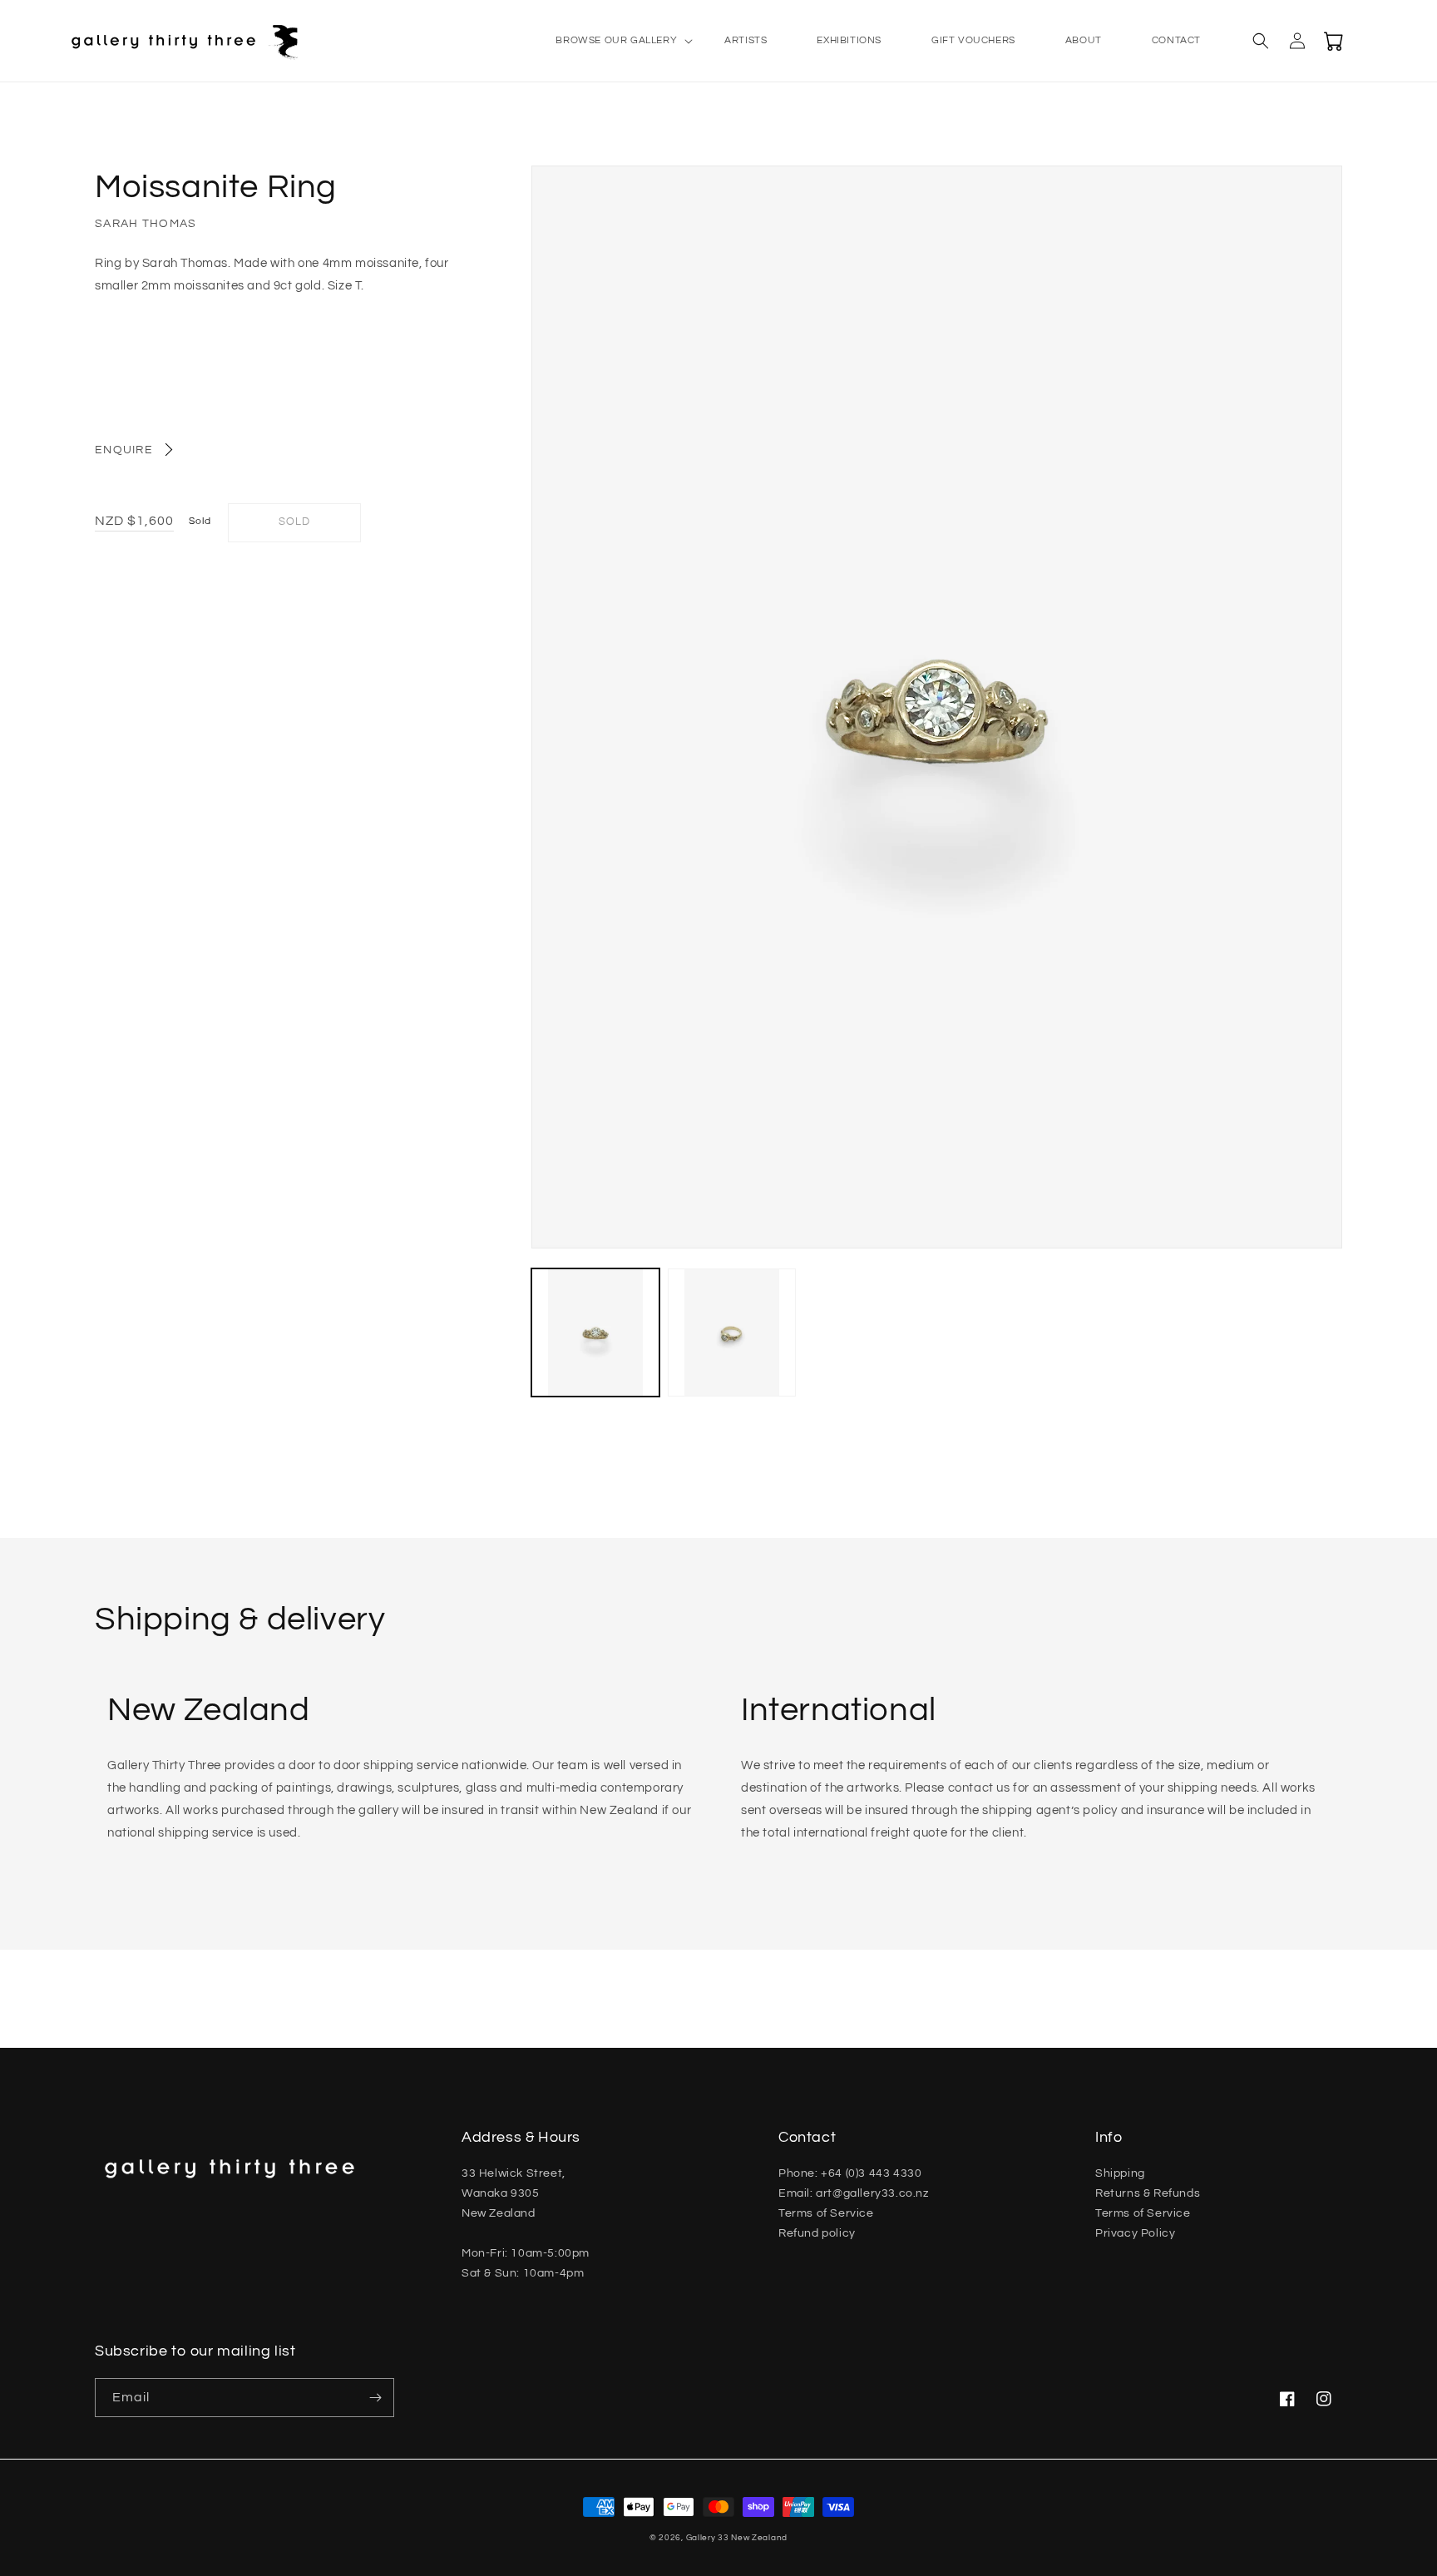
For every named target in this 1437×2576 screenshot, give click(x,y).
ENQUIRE (124, 450)
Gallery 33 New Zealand (737, 2538)
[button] (615, 41)
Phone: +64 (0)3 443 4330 (850, 2173)
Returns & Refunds (1148, 2193)
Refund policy (817, 2233)
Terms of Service (826, 2213)
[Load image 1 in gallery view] (595, 1332)
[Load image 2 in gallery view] (732, 1332)
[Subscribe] (375, 2398)
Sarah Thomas (146, 224)
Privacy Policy (1135, 2233)
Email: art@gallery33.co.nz (854, 2193)
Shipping (1120, 2173)
